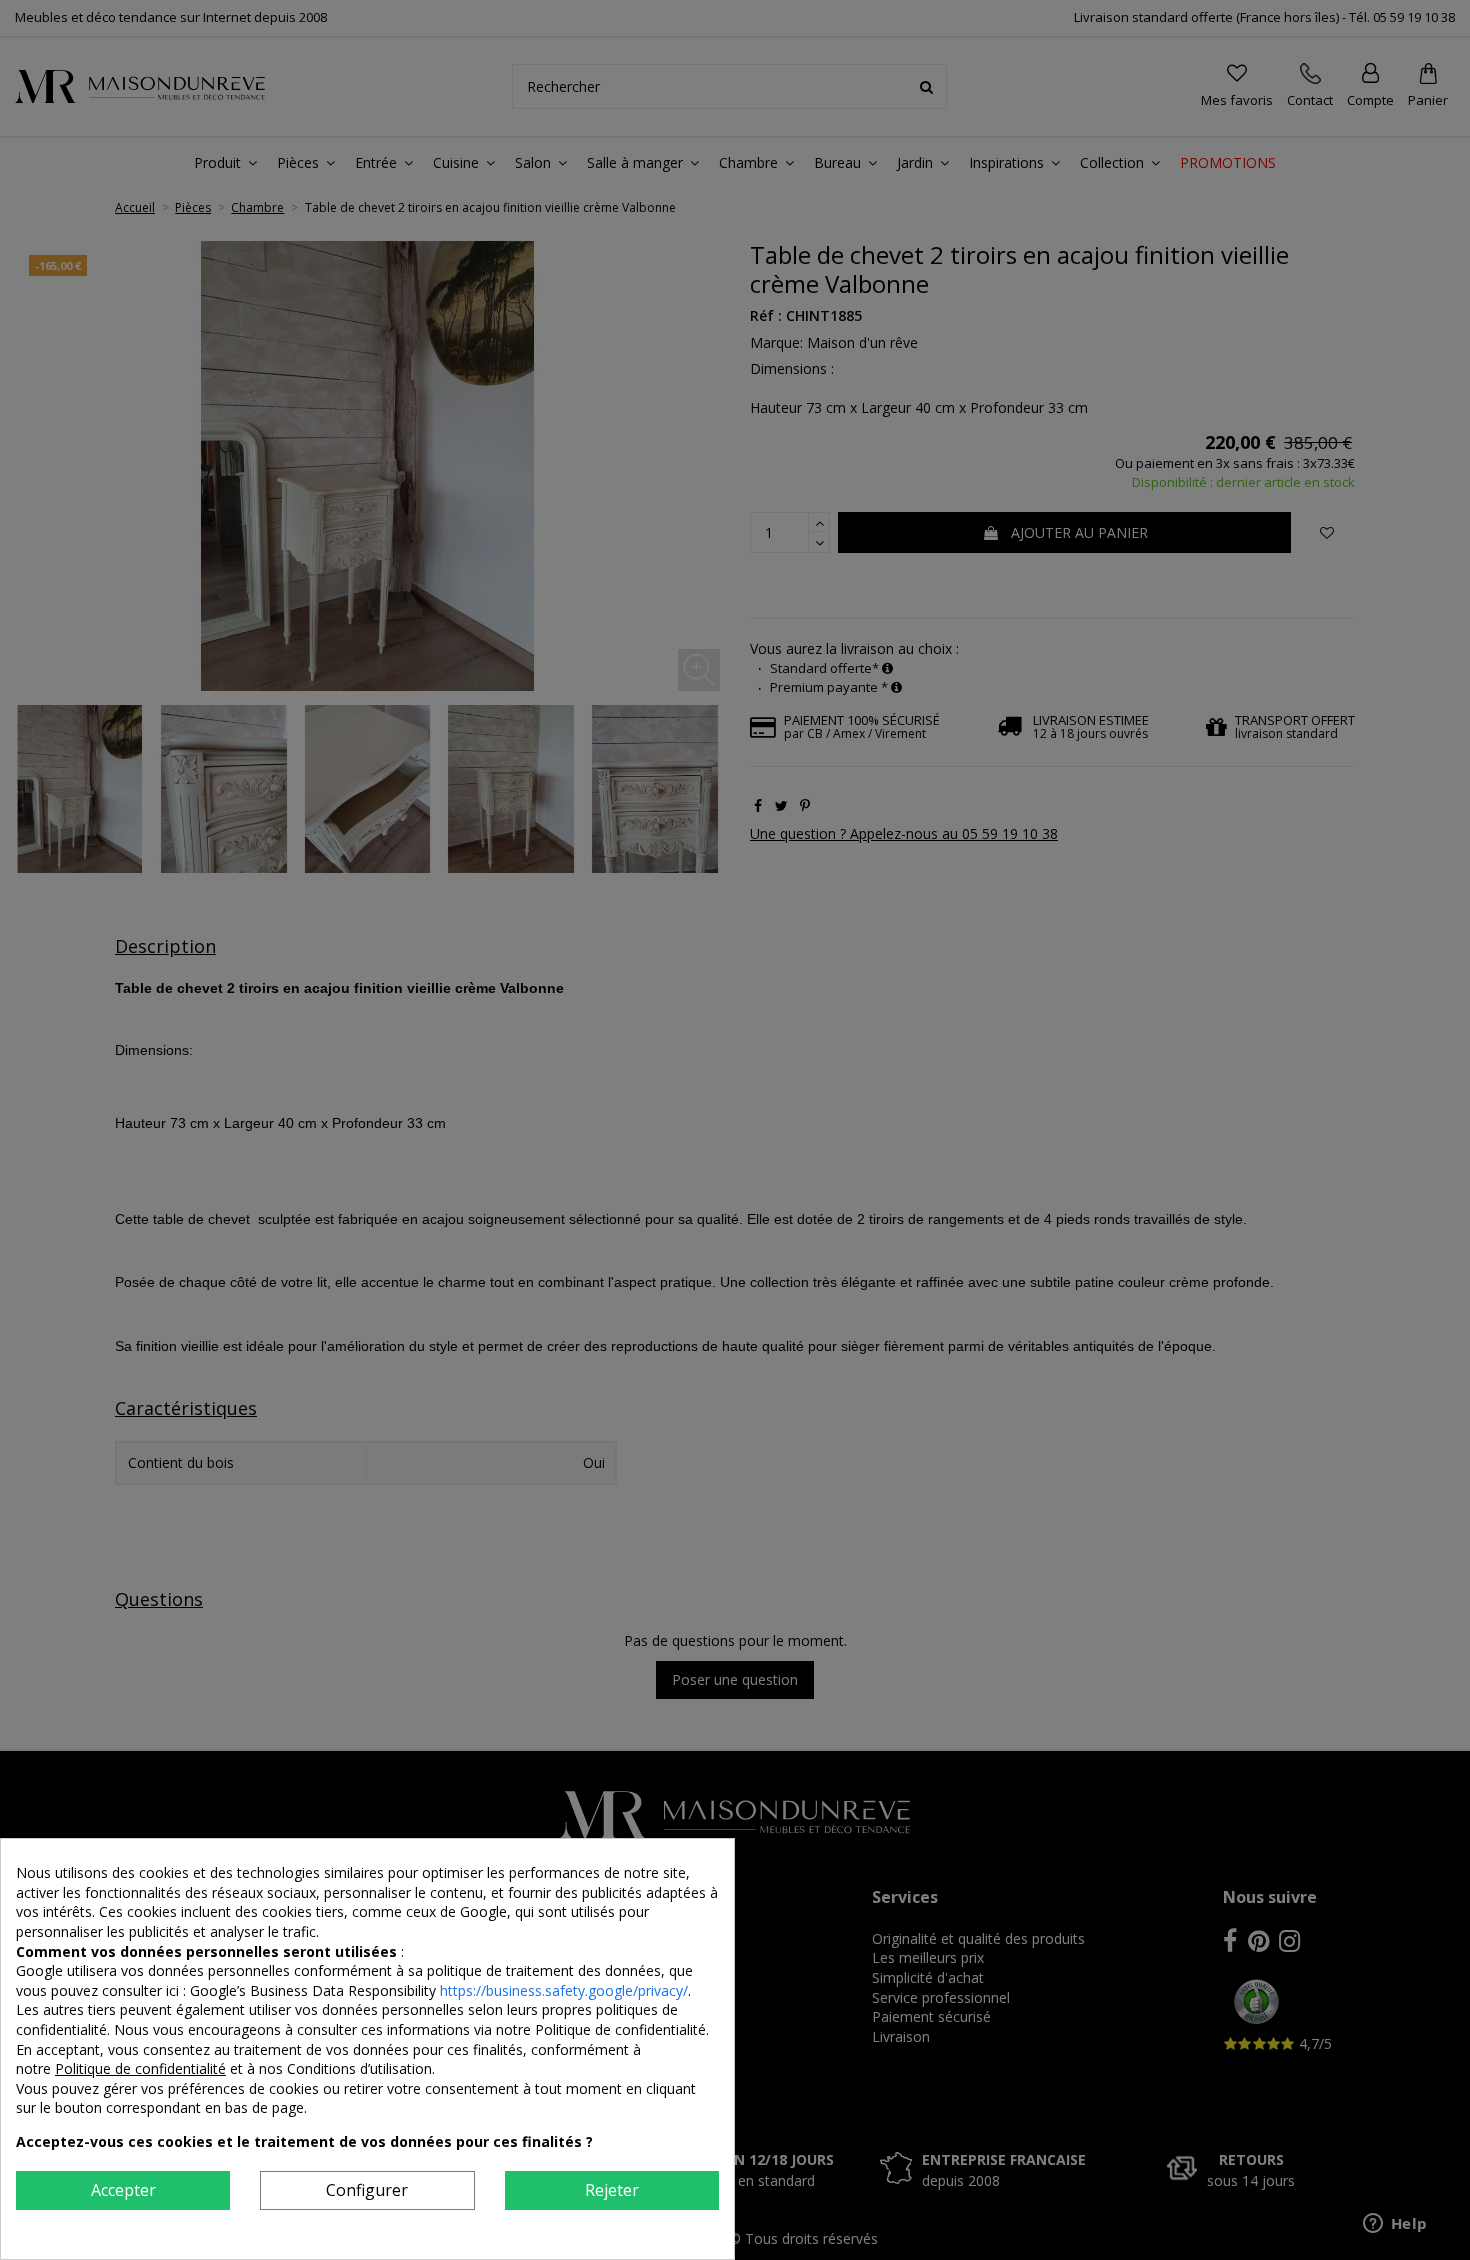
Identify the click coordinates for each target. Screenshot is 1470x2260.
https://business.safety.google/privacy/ (564, 1990)
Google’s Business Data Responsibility (315, 1990)
